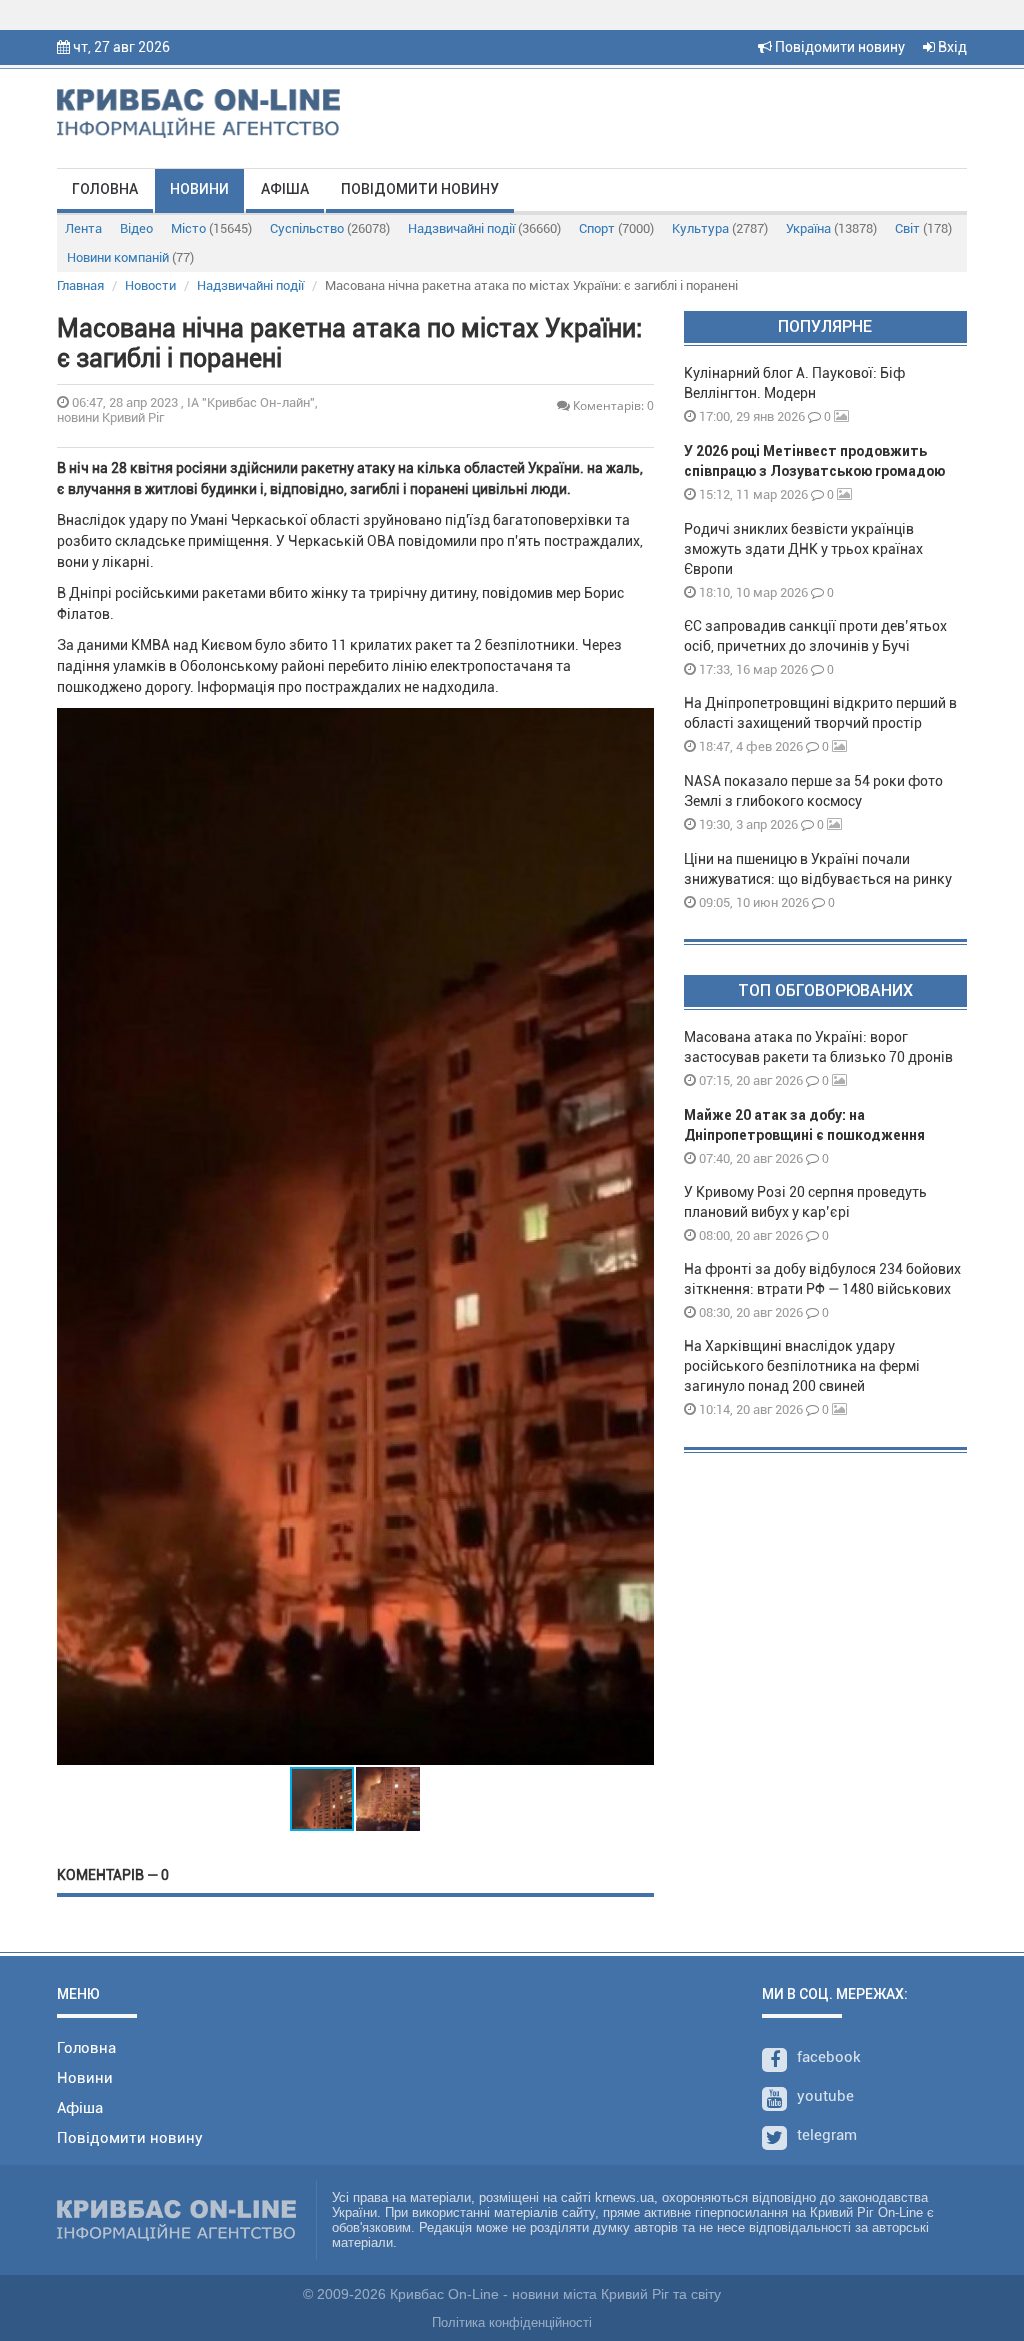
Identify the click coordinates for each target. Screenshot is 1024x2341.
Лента (83, 228)
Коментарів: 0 (612, 405)
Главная (80, 285)
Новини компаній (130, 257)
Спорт (616, 228)
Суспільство (330, 228)
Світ (923, 228)
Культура (720, 228)
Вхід (951, 47)
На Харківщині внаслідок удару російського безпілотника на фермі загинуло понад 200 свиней (802, 1366)
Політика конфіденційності (512, 2322)
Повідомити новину (838, 47)
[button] (636, 1236)
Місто (211, 228)
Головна (105, 189)
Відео (136, 228)
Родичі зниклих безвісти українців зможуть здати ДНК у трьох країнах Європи (803, 549)
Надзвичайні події (484, 228)
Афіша (285, 189)
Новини (199, 189)
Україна (831, 228)
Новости (150, 285)
